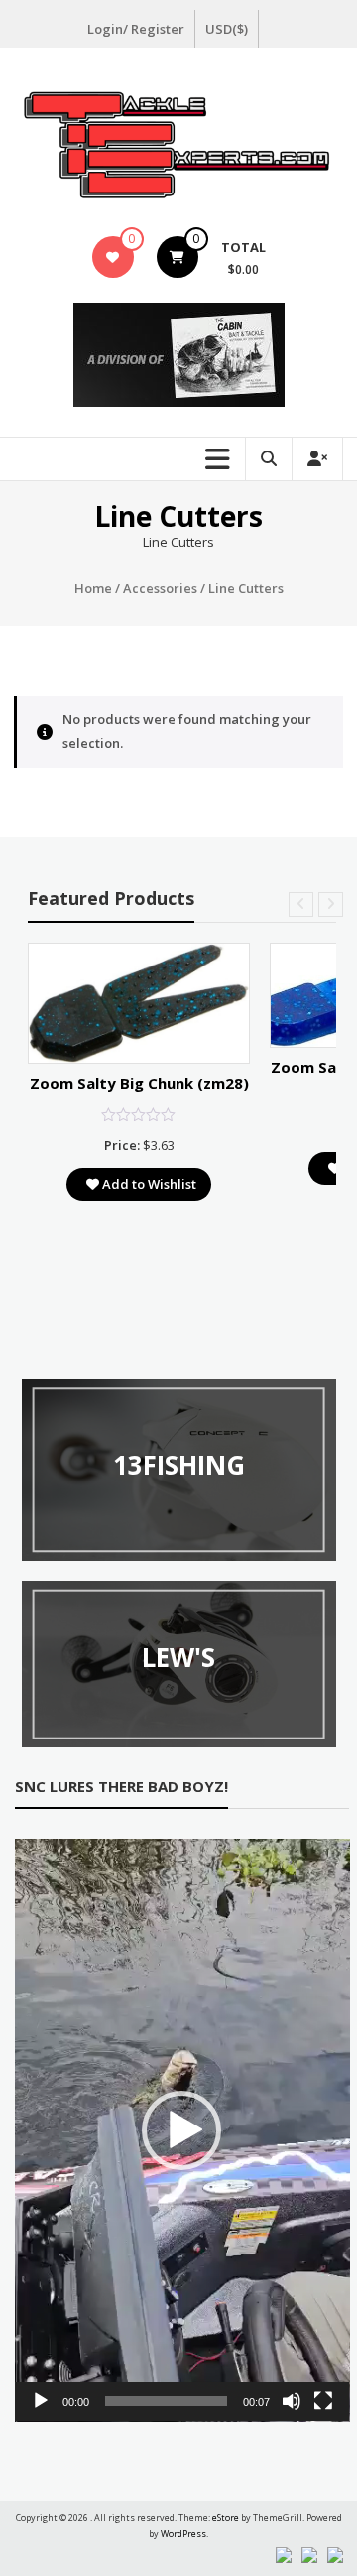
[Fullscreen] (323, 2401)
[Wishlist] (113, 257)
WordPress (183, 2534)
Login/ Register (136, 29)
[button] (181, 2130)
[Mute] (292, 2401)
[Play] (41, 2401)
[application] (182, 2130)
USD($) (227, 29)
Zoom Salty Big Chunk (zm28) (139, 1083)
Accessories (160, 588)
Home (93, 588)
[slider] (167, 2401)
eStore (226, 2518)
